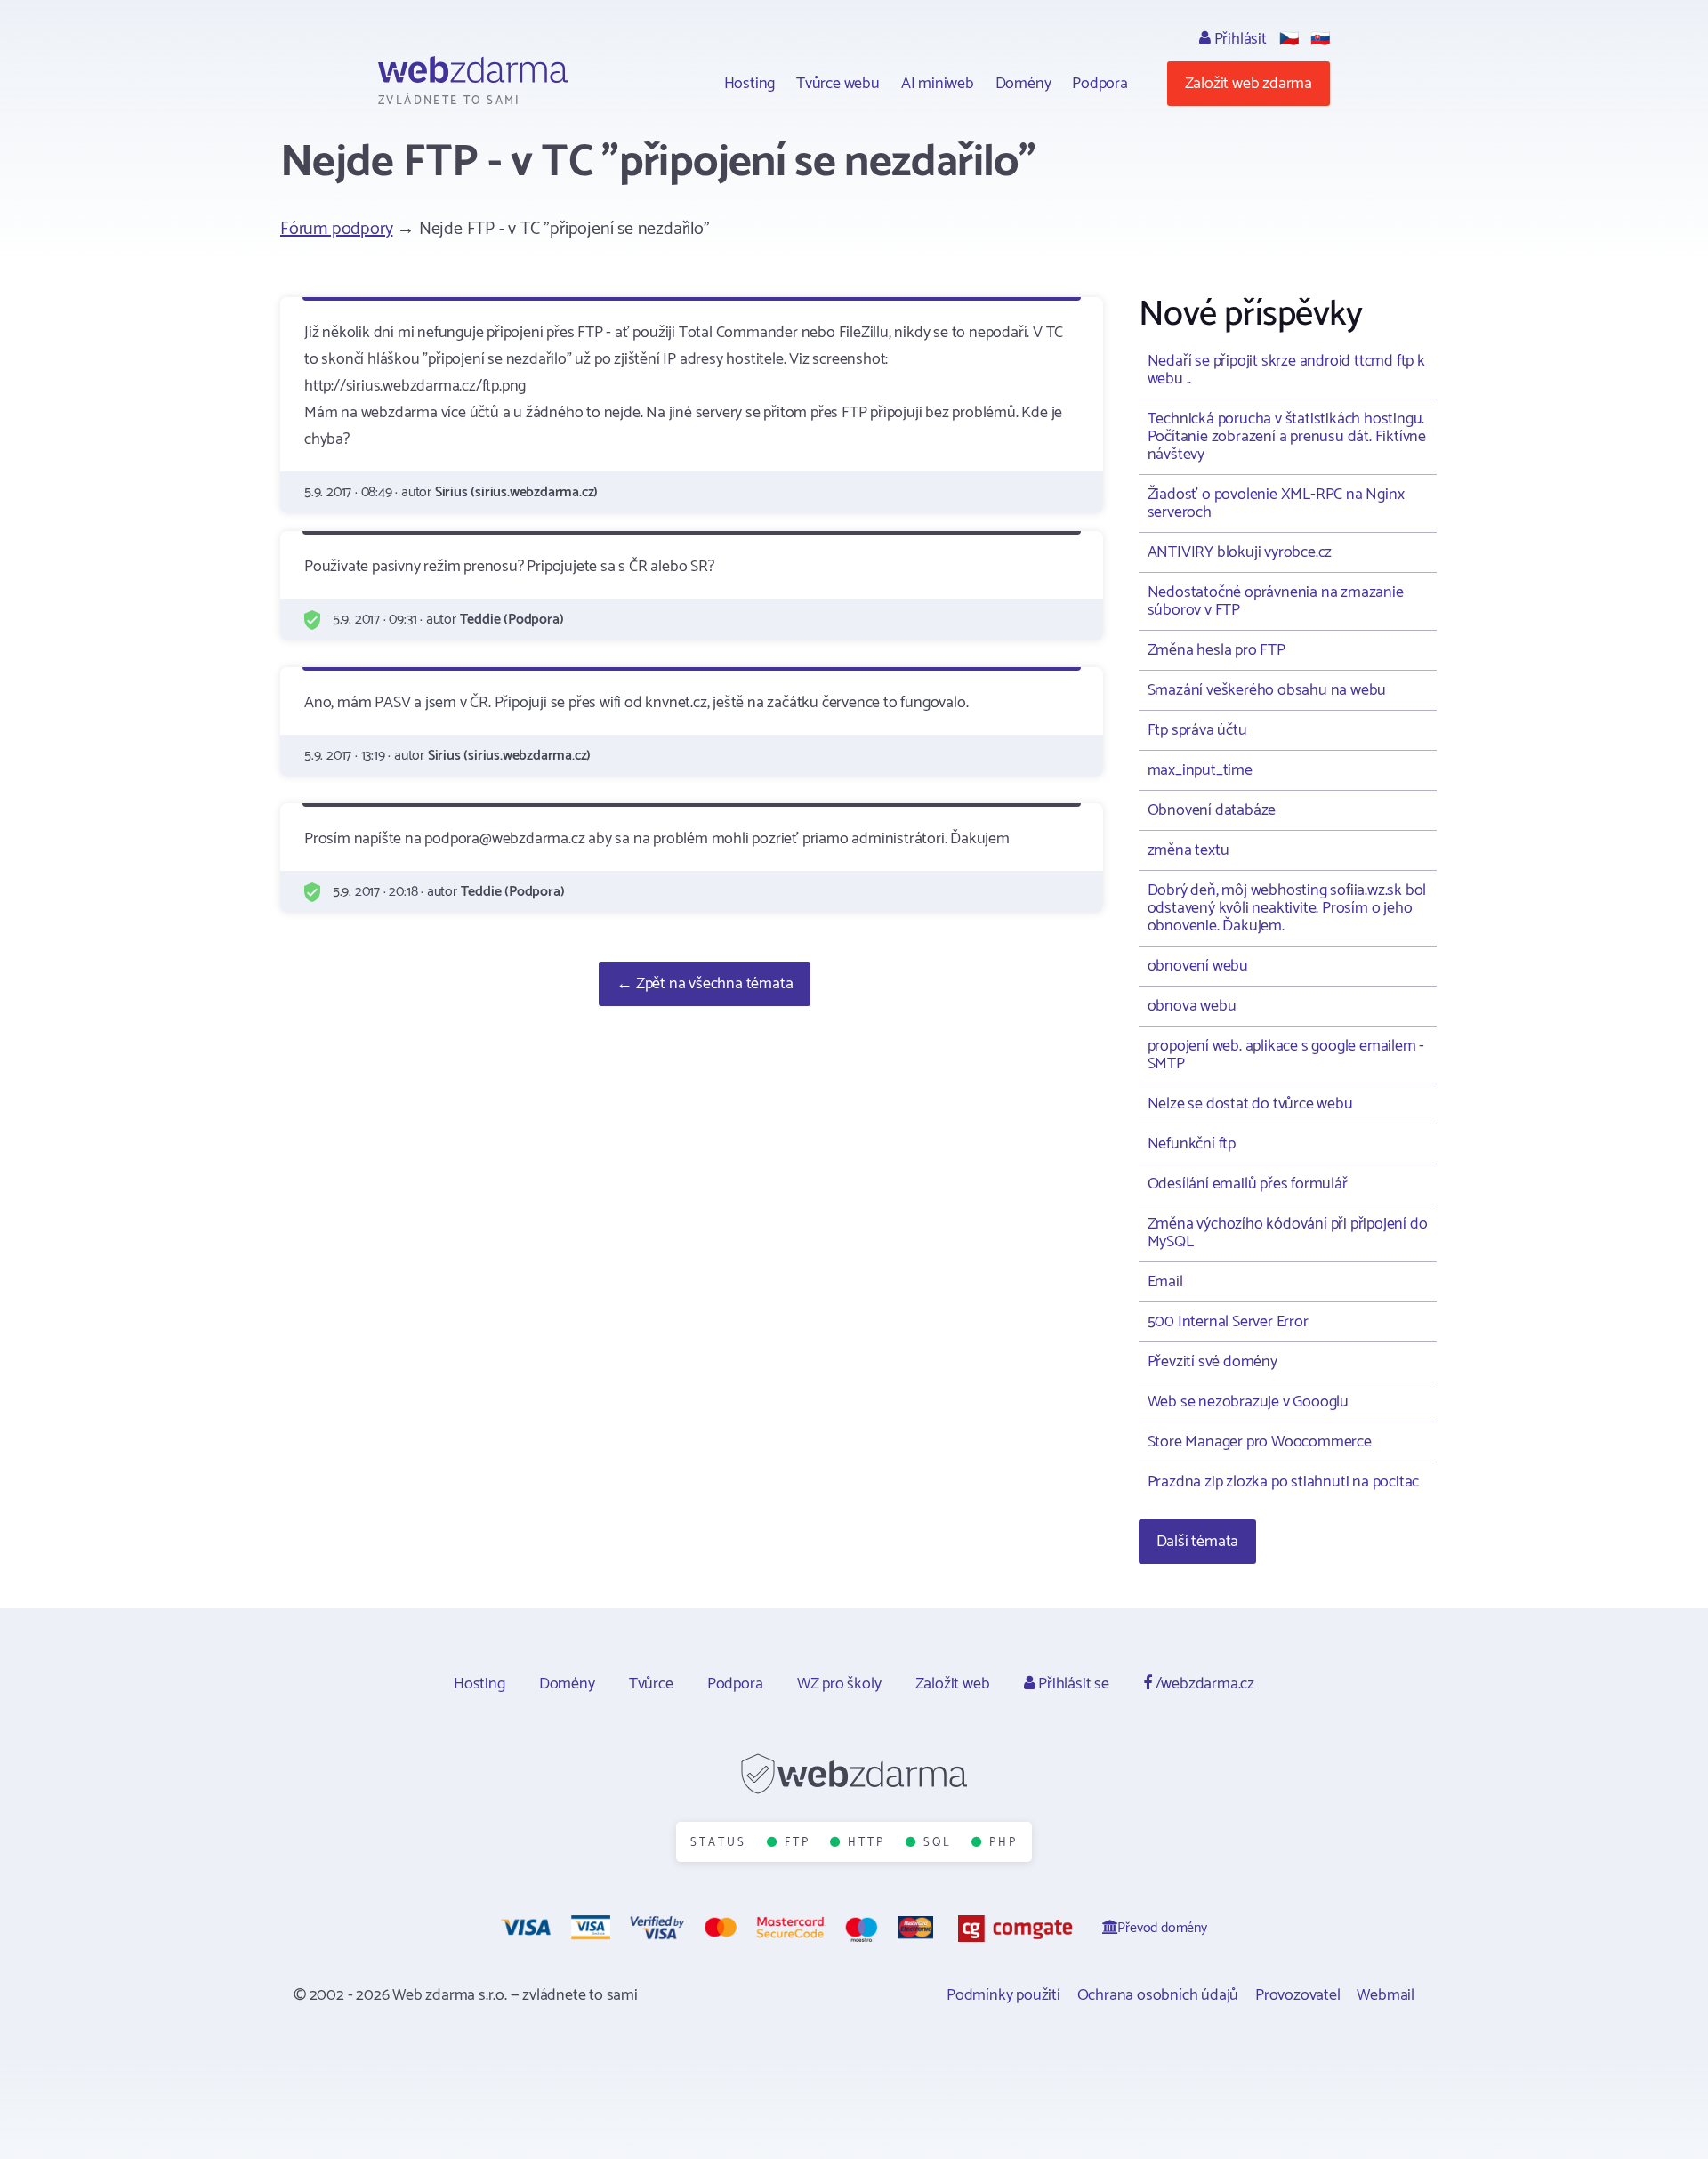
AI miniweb (938, 84)
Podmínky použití (1003, 1995)
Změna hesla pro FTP (1217, 650)
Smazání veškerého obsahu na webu (1267, 690)
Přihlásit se (1072, 1684)
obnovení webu (1198, 966)
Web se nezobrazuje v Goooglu (1248, 1402)
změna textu (1188, 850)
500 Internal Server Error (1228, 1322)
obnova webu (1192, 1006)
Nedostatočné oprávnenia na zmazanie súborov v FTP (1276, 601)
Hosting (750, 84)
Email (1165, 1282)
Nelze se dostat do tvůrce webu (1250, 1104)
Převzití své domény (1213, 1362)
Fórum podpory (336, 229)
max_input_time (1200, 770)
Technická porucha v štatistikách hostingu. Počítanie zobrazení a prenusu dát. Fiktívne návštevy (1287, 437)
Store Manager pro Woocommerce (1260, 1442)
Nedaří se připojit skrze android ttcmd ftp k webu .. (1286, 370)
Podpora (1100, 84)
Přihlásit (1239, 39)
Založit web (953, 1684)
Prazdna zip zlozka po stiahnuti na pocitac (1284, 1482)
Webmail (1386, 1995)
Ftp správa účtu (1197, 730)
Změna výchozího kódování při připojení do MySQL (1288, 1233)
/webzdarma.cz (1203, 1684)
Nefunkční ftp (1192, 1144)
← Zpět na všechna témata (705, 984)
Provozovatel (1298, 1995)
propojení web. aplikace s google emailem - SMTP (1286, 1055)
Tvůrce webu (838, 84)
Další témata (1198, 1542)
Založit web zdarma (1249, 84)
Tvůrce (651, 1684)
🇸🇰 (1320, 39)
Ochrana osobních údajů (1158, 1995)
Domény (1023, 84)
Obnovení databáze (1212, 810)
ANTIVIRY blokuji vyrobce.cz (1240, 552)
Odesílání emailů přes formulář (1248, 1184)
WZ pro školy (839, 1684)
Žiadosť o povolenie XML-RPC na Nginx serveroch (1276, 503)
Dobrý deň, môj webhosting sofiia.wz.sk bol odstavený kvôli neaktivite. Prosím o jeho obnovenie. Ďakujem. (1287, 908)
